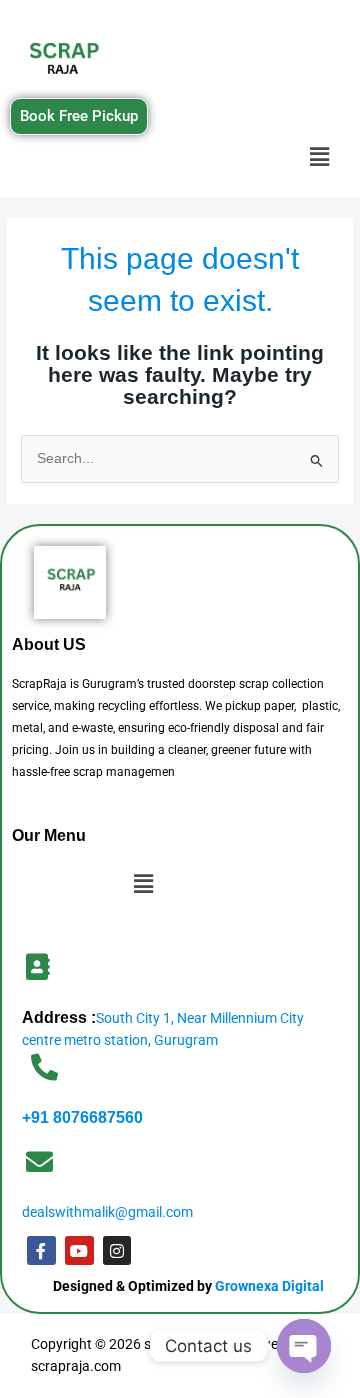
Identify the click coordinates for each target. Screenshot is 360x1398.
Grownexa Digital (269, 1286)
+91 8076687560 (82, 1117)
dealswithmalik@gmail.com (107, 1212)
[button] (320, 158)
